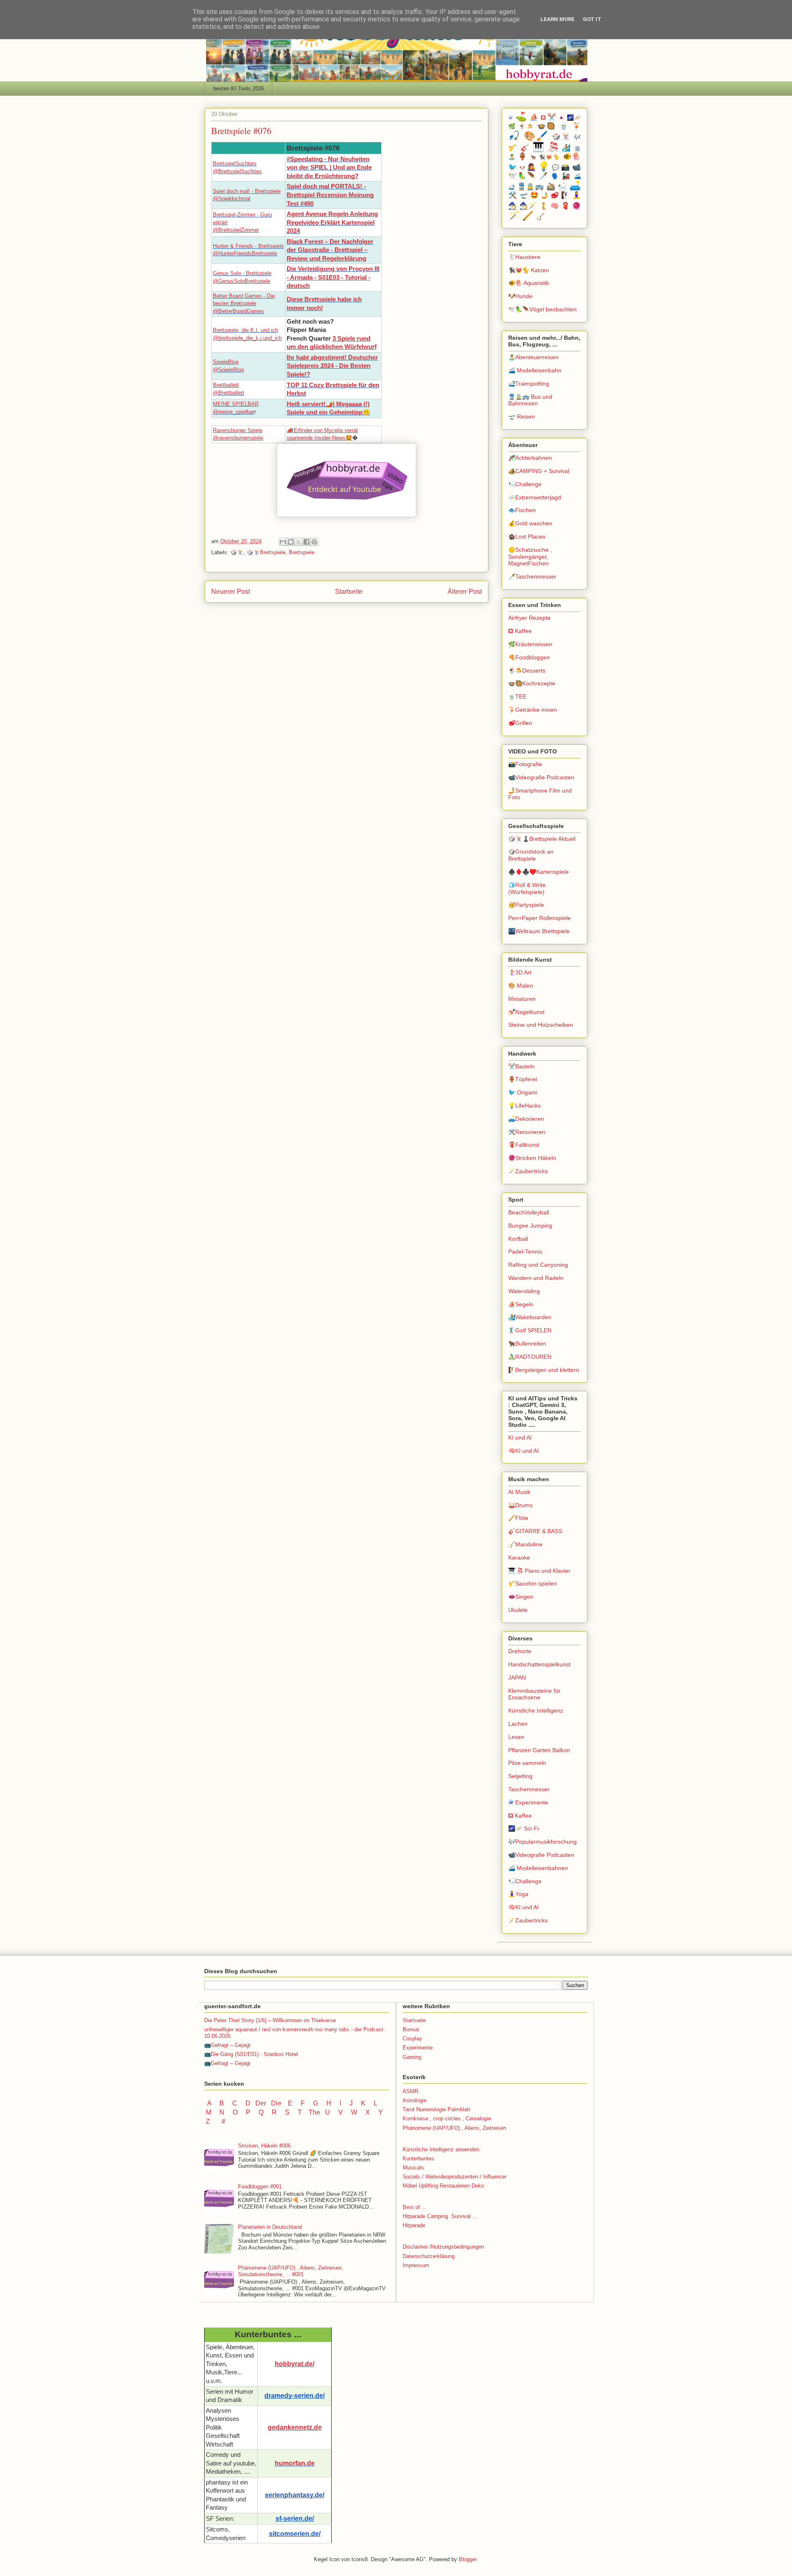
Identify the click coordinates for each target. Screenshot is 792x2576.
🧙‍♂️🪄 (528, 206)
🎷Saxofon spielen (533, 1583)
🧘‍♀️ (576, 195)
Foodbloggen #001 (260, 2187)
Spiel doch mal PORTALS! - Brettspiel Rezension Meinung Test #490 (330, 195)
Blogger (468, 2559)
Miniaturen (522, 999)
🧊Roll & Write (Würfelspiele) (527, 888)
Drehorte (520, 1651)
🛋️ (575, 186)
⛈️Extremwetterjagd (535, 497)
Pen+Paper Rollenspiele (540, 918)
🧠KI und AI (523, 1451)
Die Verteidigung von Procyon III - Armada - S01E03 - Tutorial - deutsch (333, 277)
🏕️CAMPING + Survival (539, 471)
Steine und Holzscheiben (541, 1025)
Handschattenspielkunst (539, 1664)
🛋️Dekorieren (526, 1119)
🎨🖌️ (536, 136)
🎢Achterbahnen (530, 458)
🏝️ (512, 157)
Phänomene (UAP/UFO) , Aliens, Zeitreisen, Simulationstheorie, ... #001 (291, 2271)
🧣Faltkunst (524, 1145)
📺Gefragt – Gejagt (227, 2045)
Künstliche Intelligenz (536, 1710)
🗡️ (544, 176)
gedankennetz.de (295, 2427)
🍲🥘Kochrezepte (532, 683)
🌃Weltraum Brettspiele (539, 931)
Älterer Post (465, 592)
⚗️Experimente (528, 1802)
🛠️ (513, 195)
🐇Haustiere (524, 257)
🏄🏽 (567, 148)
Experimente (418, 2048)
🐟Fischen (522, 510)
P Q (256, 2112)
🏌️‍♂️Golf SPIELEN (530, 1330)
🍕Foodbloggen (529, 657)
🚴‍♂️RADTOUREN (530, 1357)
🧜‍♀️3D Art (520, 972)
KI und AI (520, 1437)
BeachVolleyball (529, 1212)
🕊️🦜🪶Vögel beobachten (542, 309)
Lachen (518, 1724)
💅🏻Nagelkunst (526, 1012)
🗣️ (555, 176)
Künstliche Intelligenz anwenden (441, 2149)
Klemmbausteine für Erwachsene (534, 1694)
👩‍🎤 (531, 167)
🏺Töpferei (523, 1079)
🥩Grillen (520, 723)
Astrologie (415, 2100)
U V (335, 2112)
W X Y (368, 2112)
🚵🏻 (551, 187)
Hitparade (414, 2225)
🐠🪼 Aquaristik (529, 283)
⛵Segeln (521, 1304)
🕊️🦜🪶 (522, 176)
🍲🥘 (547, 126)
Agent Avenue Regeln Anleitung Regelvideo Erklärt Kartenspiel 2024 (332, 222)
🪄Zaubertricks (528, 1171)
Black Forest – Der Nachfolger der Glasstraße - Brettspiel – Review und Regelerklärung (330, 250)
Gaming (412, 2057)
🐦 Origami (523, 1092)
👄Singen (521, 1597)
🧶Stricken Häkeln (532, 1158)
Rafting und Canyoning (538, 1265)
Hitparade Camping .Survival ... (440, 2216)
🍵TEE (517, 696)
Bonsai (411, 2029)
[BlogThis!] (291, 542)
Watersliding (524, 1291)
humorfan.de (295, 2463)
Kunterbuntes (418, 2158)
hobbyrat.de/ (295, 2364)
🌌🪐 (574, 118)
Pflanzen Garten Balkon (539, 1750)
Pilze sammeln (527, 1763)
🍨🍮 (527, 127)
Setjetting (520, 1776)
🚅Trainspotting (529, 383)
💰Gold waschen (530, 523)
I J (347, 2103)
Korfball (518, 1239)
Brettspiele (302, 552)
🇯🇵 (561, 118)
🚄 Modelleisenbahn (535, 370)
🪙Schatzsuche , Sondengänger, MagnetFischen (530, 557)
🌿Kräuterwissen (530, 644)
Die (276, 2103)
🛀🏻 (562, 187)
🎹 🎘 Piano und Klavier (539, 1571)
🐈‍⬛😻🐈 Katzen (529, 270)
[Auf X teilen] (299, 542)
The (314, 2112)
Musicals (413, 2168)
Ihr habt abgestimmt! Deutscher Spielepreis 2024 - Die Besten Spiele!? (332, 366)
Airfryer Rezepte (529, 618)
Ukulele (518, 1610)
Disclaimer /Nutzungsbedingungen (443, 2247)
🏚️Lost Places (527, 536)
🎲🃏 (237, 552)
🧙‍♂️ (513, 206)
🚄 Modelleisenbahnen (538, 1868)
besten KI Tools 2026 (239, 88)
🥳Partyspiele (526, 905)
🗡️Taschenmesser (532, 576)
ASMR (410, 2091)
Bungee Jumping (530, 1226)
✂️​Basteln (521, 1066)
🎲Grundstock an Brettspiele (531, 855)
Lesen (516, 1737)
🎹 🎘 (546, 147)
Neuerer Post (231, 592)
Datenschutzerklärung (429, 2256)
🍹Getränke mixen (533, 710)
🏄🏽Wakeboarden (530, 1317)
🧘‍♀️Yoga (518, 1894)
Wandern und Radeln (536, 1278)
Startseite (349, 592)
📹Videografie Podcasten (541, 777)
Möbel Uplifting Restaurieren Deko (443, 2186)
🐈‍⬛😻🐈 (550, 157)
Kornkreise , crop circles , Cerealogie (447, 2118)
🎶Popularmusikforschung (542, 1842)
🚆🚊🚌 (531, 187)
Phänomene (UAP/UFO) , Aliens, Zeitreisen (454, 2128)
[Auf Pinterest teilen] (314, 542)
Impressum (416, 2265)
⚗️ (511, 118)
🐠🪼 (572, 156)
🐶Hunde (520, 296)
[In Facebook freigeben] (306, 542)
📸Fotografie (525, 764)
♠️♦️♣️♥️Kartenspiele (539, 872)
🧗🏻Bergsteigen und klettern (544, 1370)
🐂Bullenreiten (527, 1343)
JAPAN (517, 1677)
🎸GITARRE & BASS (535, 1531)
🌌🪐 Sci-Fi (523, 1828)
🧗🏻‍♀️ (565, 195)
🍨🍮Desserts (527, 670)
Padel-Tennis (525, 1252)
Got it (592, 19)
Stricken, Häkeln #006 (264, 2146)
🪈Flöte (518, 1518)
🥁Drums (520, 1505)
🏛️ (577, 148)
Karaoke (519, 1557)
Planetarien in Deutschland (270, 2227)
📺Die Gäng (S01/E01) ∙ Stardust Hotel (251, 2054)
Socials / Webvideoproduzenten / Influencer (455, 2177)
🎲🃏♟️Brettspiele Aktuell (542, 839)
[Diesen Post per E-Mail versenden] (283, 542)
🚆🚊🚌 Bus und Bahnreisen (530, 400)
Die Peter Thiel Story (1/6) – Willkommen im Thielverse (270, 2020)
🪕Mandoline (525, 1544)
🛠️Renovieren (527, 1132)
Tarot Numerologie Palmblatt (436, 2109)
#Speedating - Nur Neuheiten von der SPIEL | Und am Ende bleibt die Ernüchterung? (329, 168)
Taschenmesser (529, 1789)
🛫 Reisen (522, 416)
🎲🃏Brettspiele (266, 552)
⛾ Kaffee (520, 631)
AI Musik (519, 1492)
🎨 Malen (521, 986)
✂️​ (552, 117)
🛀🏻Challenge (525, 484)
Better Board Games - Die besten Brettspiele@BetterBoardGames (244, 303)
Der (261, 2103)
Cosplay (412, 2038)
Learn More (557, 19)
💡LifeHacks (524, 1106)
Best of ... (415, 2207)
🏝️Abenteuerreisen (533, 357)
